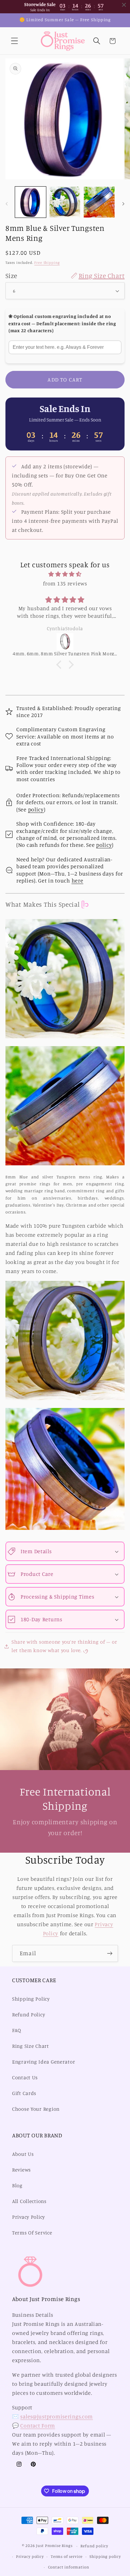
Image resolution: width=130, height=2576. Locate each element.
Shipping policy (105, 2556)
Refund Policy (29, 2015)
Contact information (69, 2567)
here (78, 880)
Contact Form (38, 2425)
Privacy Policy (29, 2217)
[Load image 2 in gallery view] (65, 202)
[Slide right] (123, 204)
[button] (15, 41)
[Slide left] (7, 204)
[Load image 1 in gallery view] (31, 202)
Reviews (21, 2170)
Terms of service (67, 2556)
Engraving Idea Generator (44, 2062)
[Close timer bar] (124, 5)
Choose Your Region (36, 2109)
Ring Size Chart (31, 2046)
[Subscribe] (110, 1953)
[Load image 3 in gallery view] (99, 202)
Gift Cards (24, 2093)
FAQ (17, 2030)
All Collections (29, 2201)
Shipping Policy (31, 1999)
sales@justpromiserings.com (57, 2416)
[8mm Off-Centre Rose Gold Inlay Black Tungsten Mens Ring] (65, 642)
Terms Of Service (32, 2233)
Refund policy (94, 2546)
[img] (65, 574)
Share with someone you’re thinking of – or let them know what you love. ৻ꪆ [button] (64, 1646)
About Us (23, 2154)
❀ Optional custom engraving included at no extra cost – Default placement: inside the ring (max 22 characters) (62, 323)
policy (36, 809)
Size (65, 275)
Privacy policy (30, 2556)
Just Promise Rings (54, 2546)
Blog (17, 2185)
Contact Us (25, 2077)
